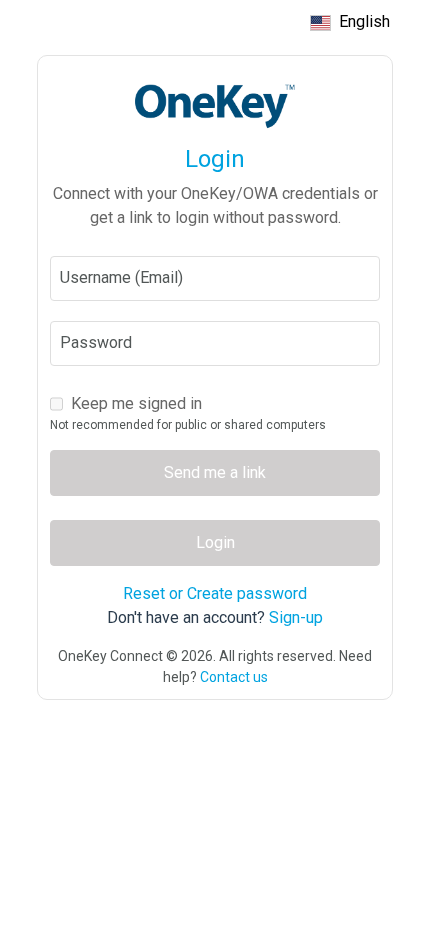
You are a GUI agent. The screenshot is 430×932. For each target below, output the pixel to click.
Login (215, 542)
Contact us (234, 677)
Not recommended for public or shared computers (188, 425)
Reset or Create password (215, 593)
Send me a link (215, 472)
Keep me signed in (136, 403)
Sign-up (296, 617)
